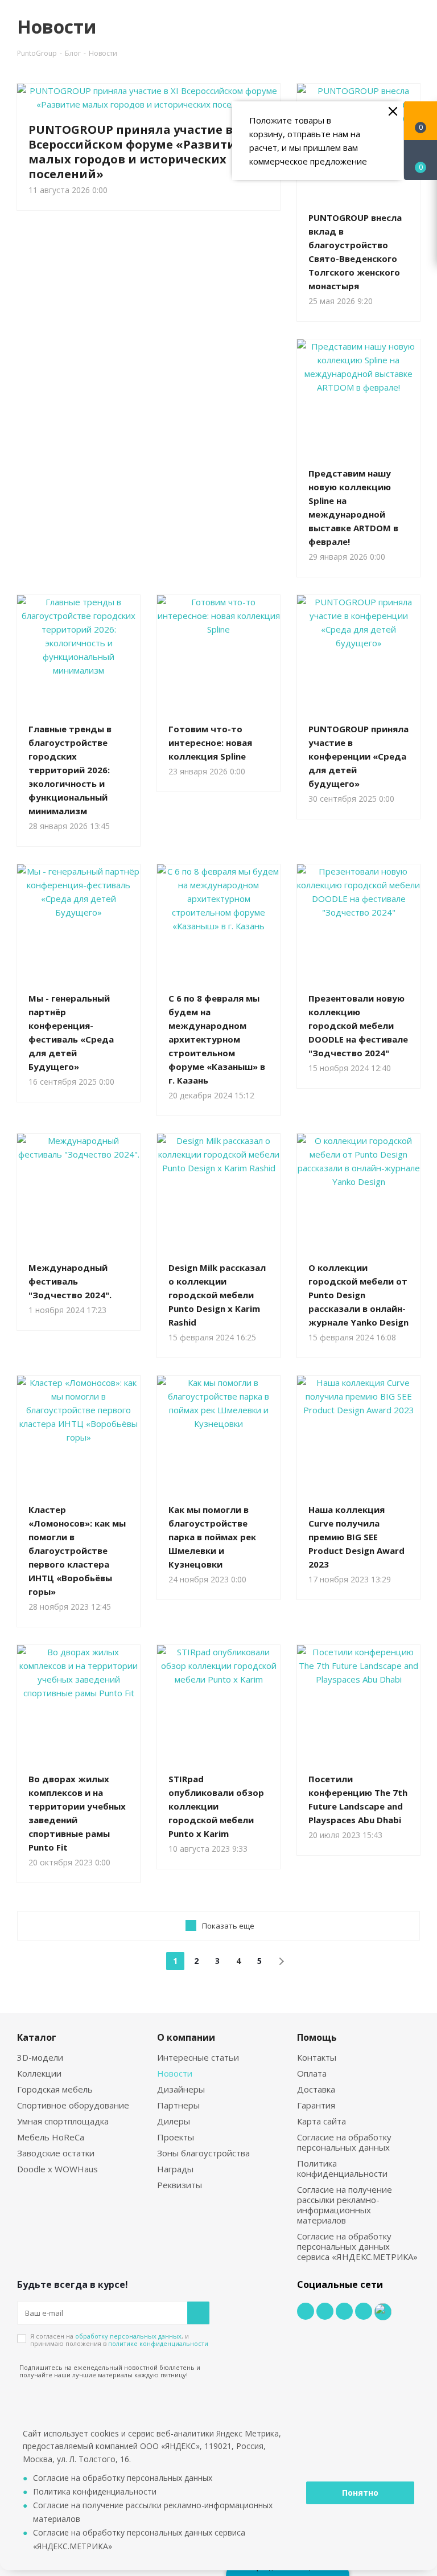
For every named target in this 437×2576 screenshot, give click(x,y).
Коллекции (39, 2073)
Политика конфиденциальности (342, 2168)
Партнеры (178, 2105)
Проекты (176, 2137)
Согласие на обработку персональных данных (344, 2142)
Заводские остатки (56, 2153)
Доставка (316, 2089)
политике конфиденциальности (158, 2343)
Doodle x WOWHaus (57, 2169)
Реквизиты (180, 2185)
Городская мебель (55, 2089)
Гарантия (316, 2105)
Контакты (317, 2057)
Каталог (37, 2037)
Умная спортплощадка (63, 2121)
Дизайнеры (181, 2089)
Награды (175, 2169)
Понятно (360, 2493)
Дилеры (174, 2121)
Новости (175, 2073)
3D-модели (40, 2057)
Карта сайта (321, 2121)
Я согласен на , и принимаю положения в (119, 2340)
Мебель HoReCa (51, 2137)
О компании (186, 2037)
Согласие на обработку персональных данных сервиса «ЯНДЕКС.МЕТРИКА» (357, 2246)
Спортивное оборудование (73, 2105)
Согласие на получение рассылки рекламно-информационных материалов (345, 2205)
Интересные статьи (198, 2057)
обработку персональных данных (128, 2336)
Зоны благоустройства (203, 2153)
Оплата (312, 2073)
